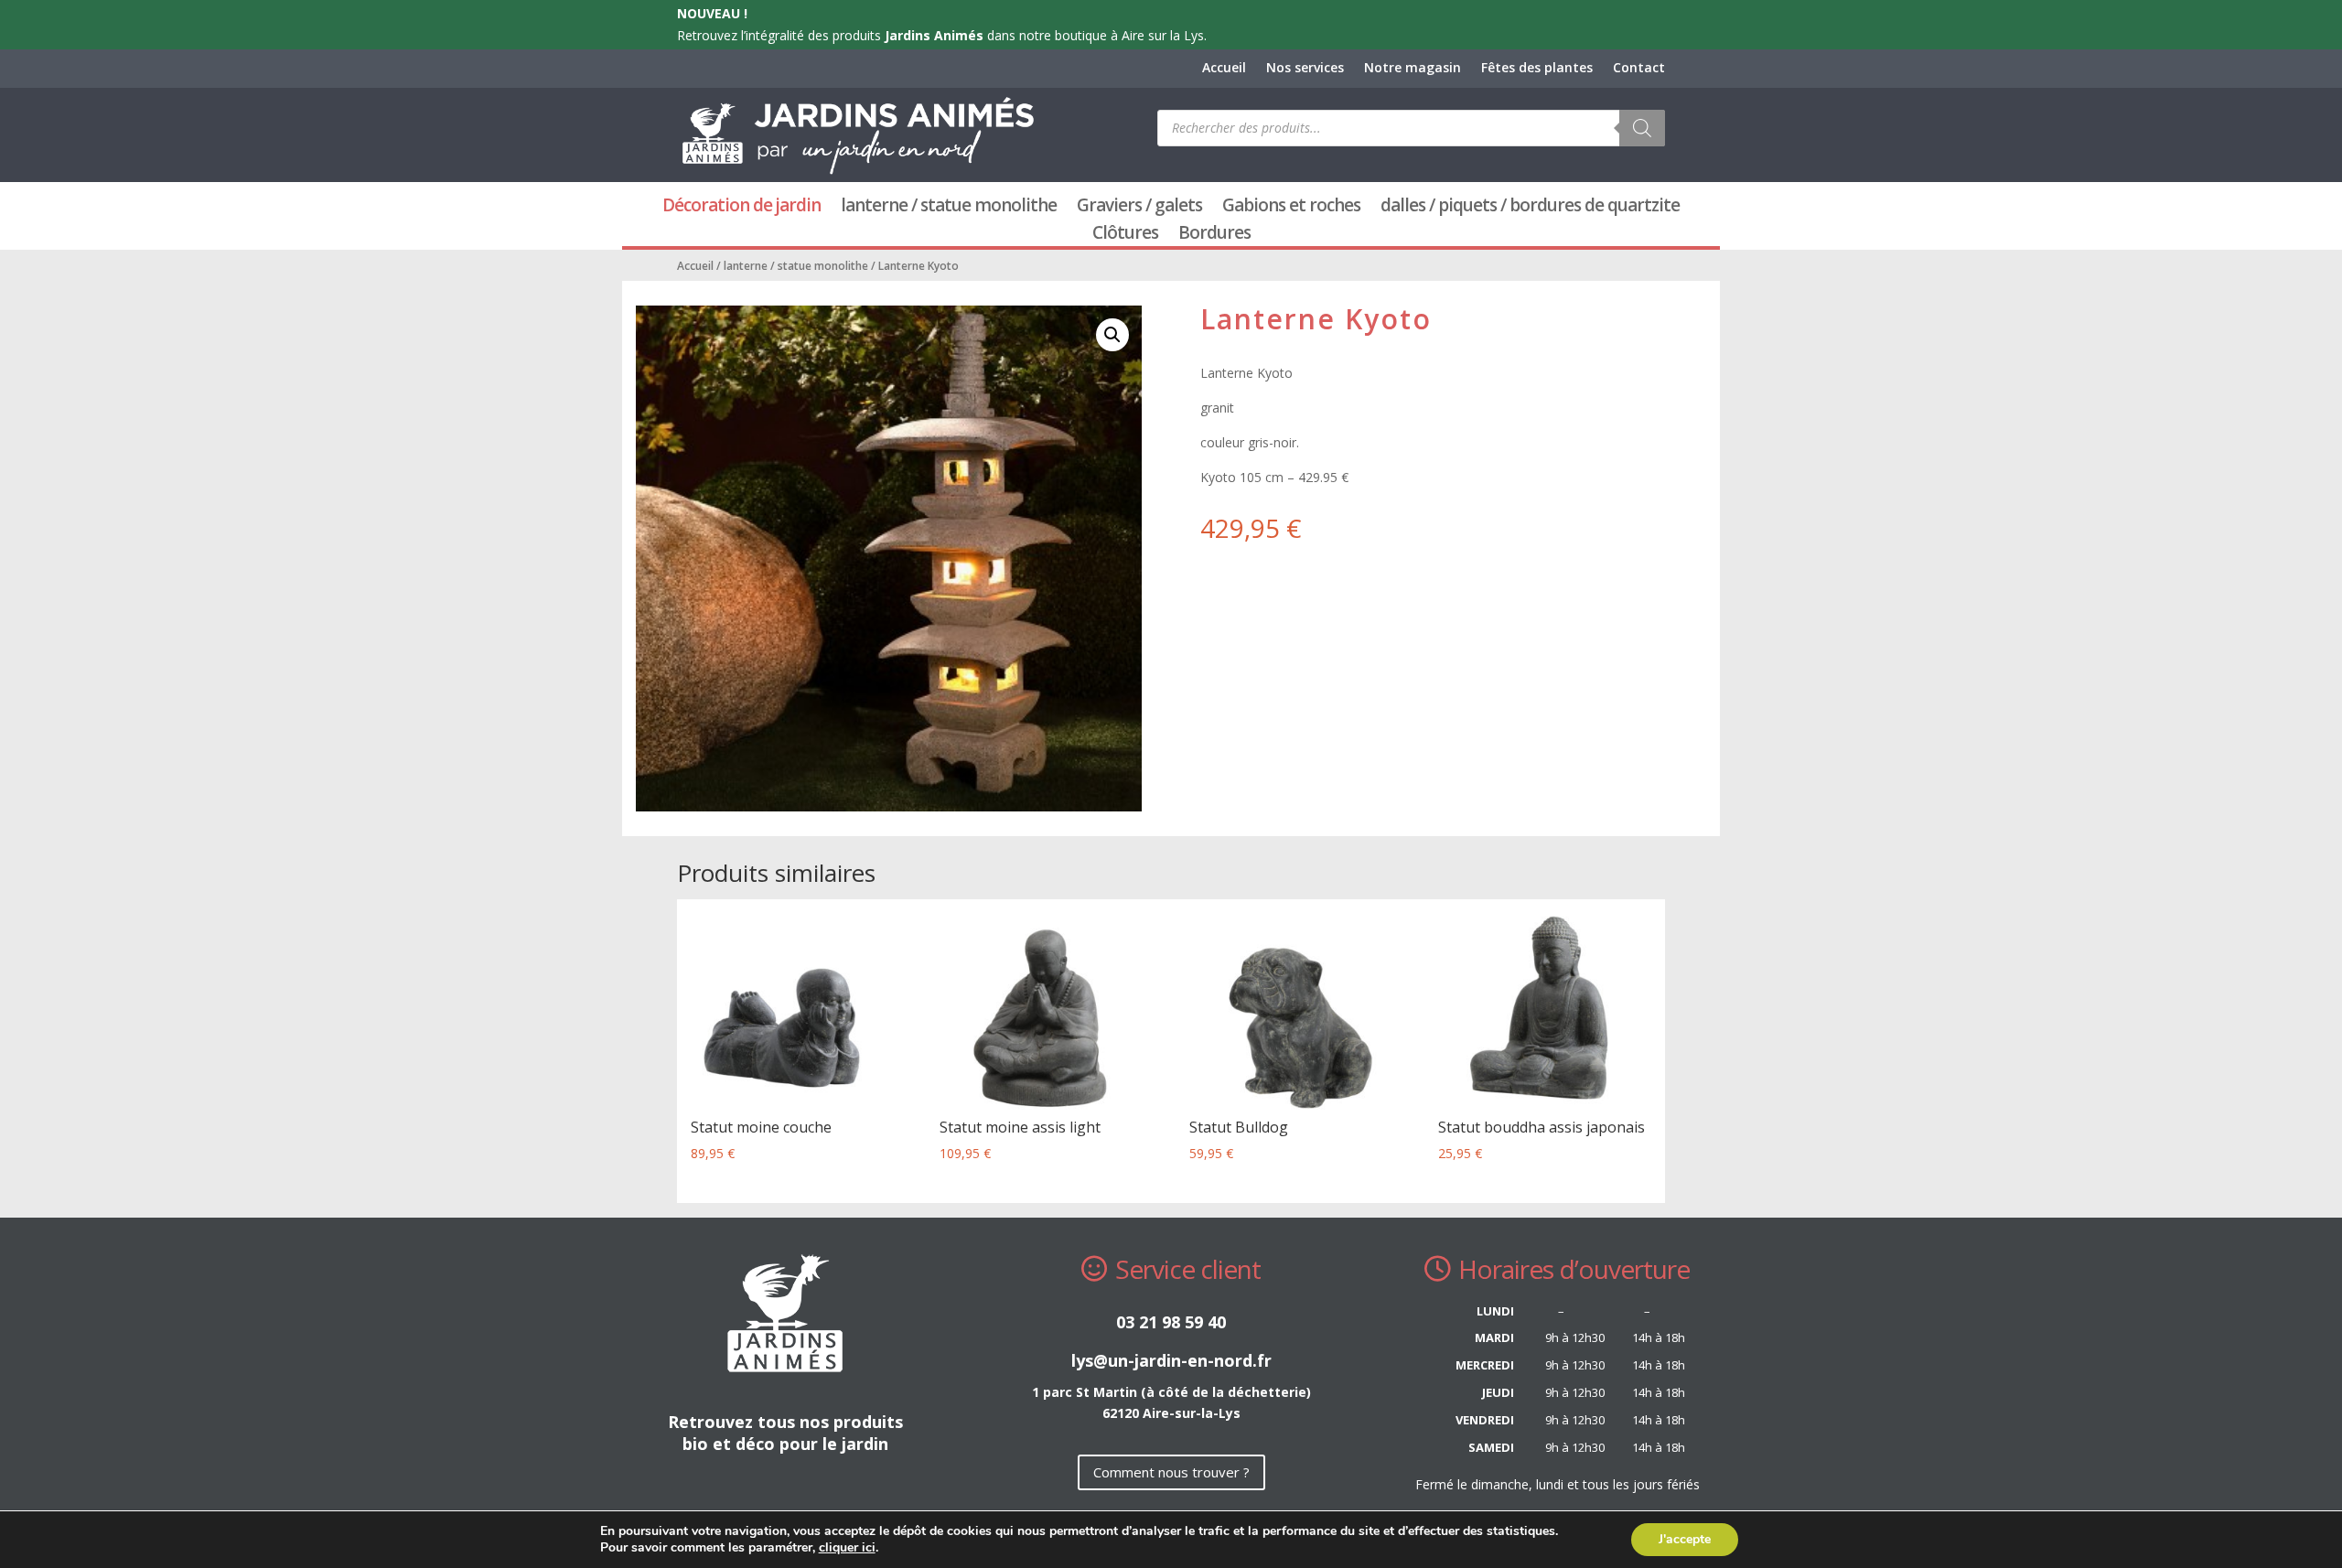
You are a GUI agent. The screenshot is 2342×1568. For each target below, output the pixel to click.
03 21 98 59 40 (1171, 1322)
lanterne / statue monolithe (949, 208)
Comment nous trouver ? (1171, 1472)
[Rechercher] (1642, 128)
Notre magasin (1413, 69)
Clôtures (1125, 235)
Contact (1639, 69)
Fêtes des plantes (1537, 69)
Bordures (1214, 235)
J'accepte (1685, 1539)
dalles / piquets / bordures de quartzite (1530, 208)
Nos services (1305, 69)
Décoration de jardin (741, 208)
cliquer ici (847, 1548)
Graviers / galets (1139, 208)
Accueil (1224, 69)
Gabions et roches (1291, 208)
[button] (1112, 335)
